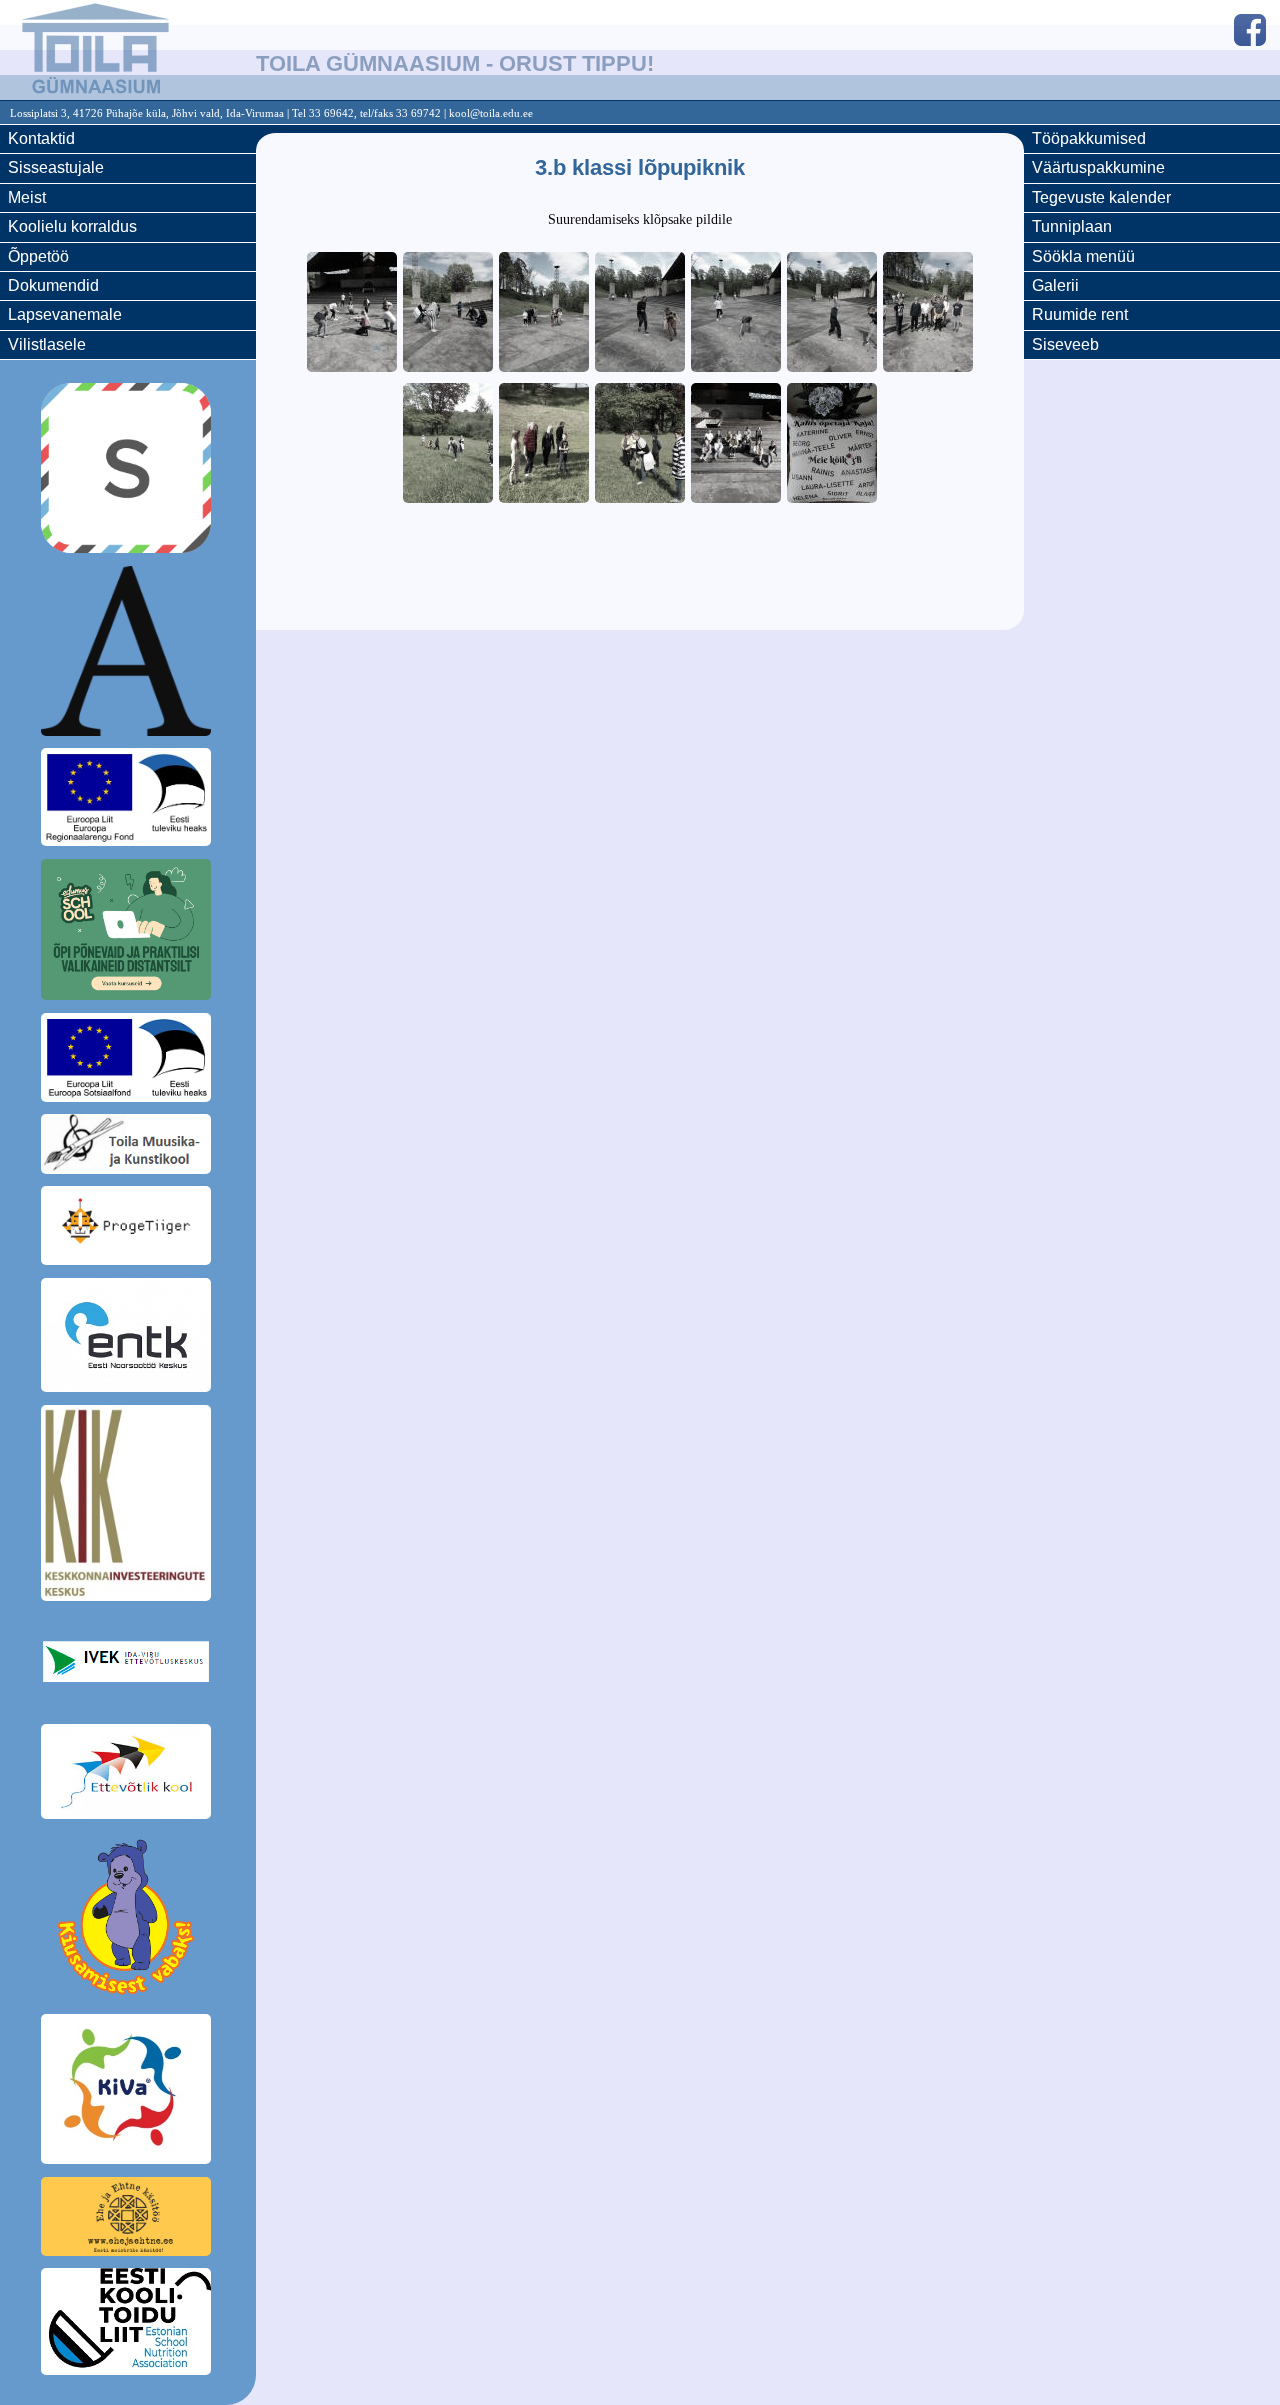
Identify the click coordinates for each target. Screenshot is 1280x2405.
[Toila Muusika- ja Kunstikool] (128, 1147)
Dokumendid (53, 285)
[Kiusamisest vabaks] (128, 1920)
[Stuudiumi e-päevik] (128, 471)
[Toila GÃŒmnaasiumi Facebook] (1250, 32)
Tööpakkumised (1089, 138)
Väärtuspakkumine (1098, 167)
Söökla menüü (1083, 256)
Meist (27, 197)
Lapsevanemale (65, 314)
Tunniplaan (1072, 226)
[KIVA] (128, 2092)
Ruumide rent (1080, 314)
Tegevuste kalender (1101, 197)
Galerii (1055, 285)
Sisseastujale (56, 167)
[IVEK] (128, 1665)
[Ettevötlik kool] (128, 1775)
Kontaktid (41, 138)
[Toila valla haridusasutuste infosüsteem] (128, 654)
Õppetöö (38, 256)
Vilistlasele (47, 344)
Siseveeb (1065, 344)
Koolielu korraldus (72, 226)
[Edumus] (128, 933)
